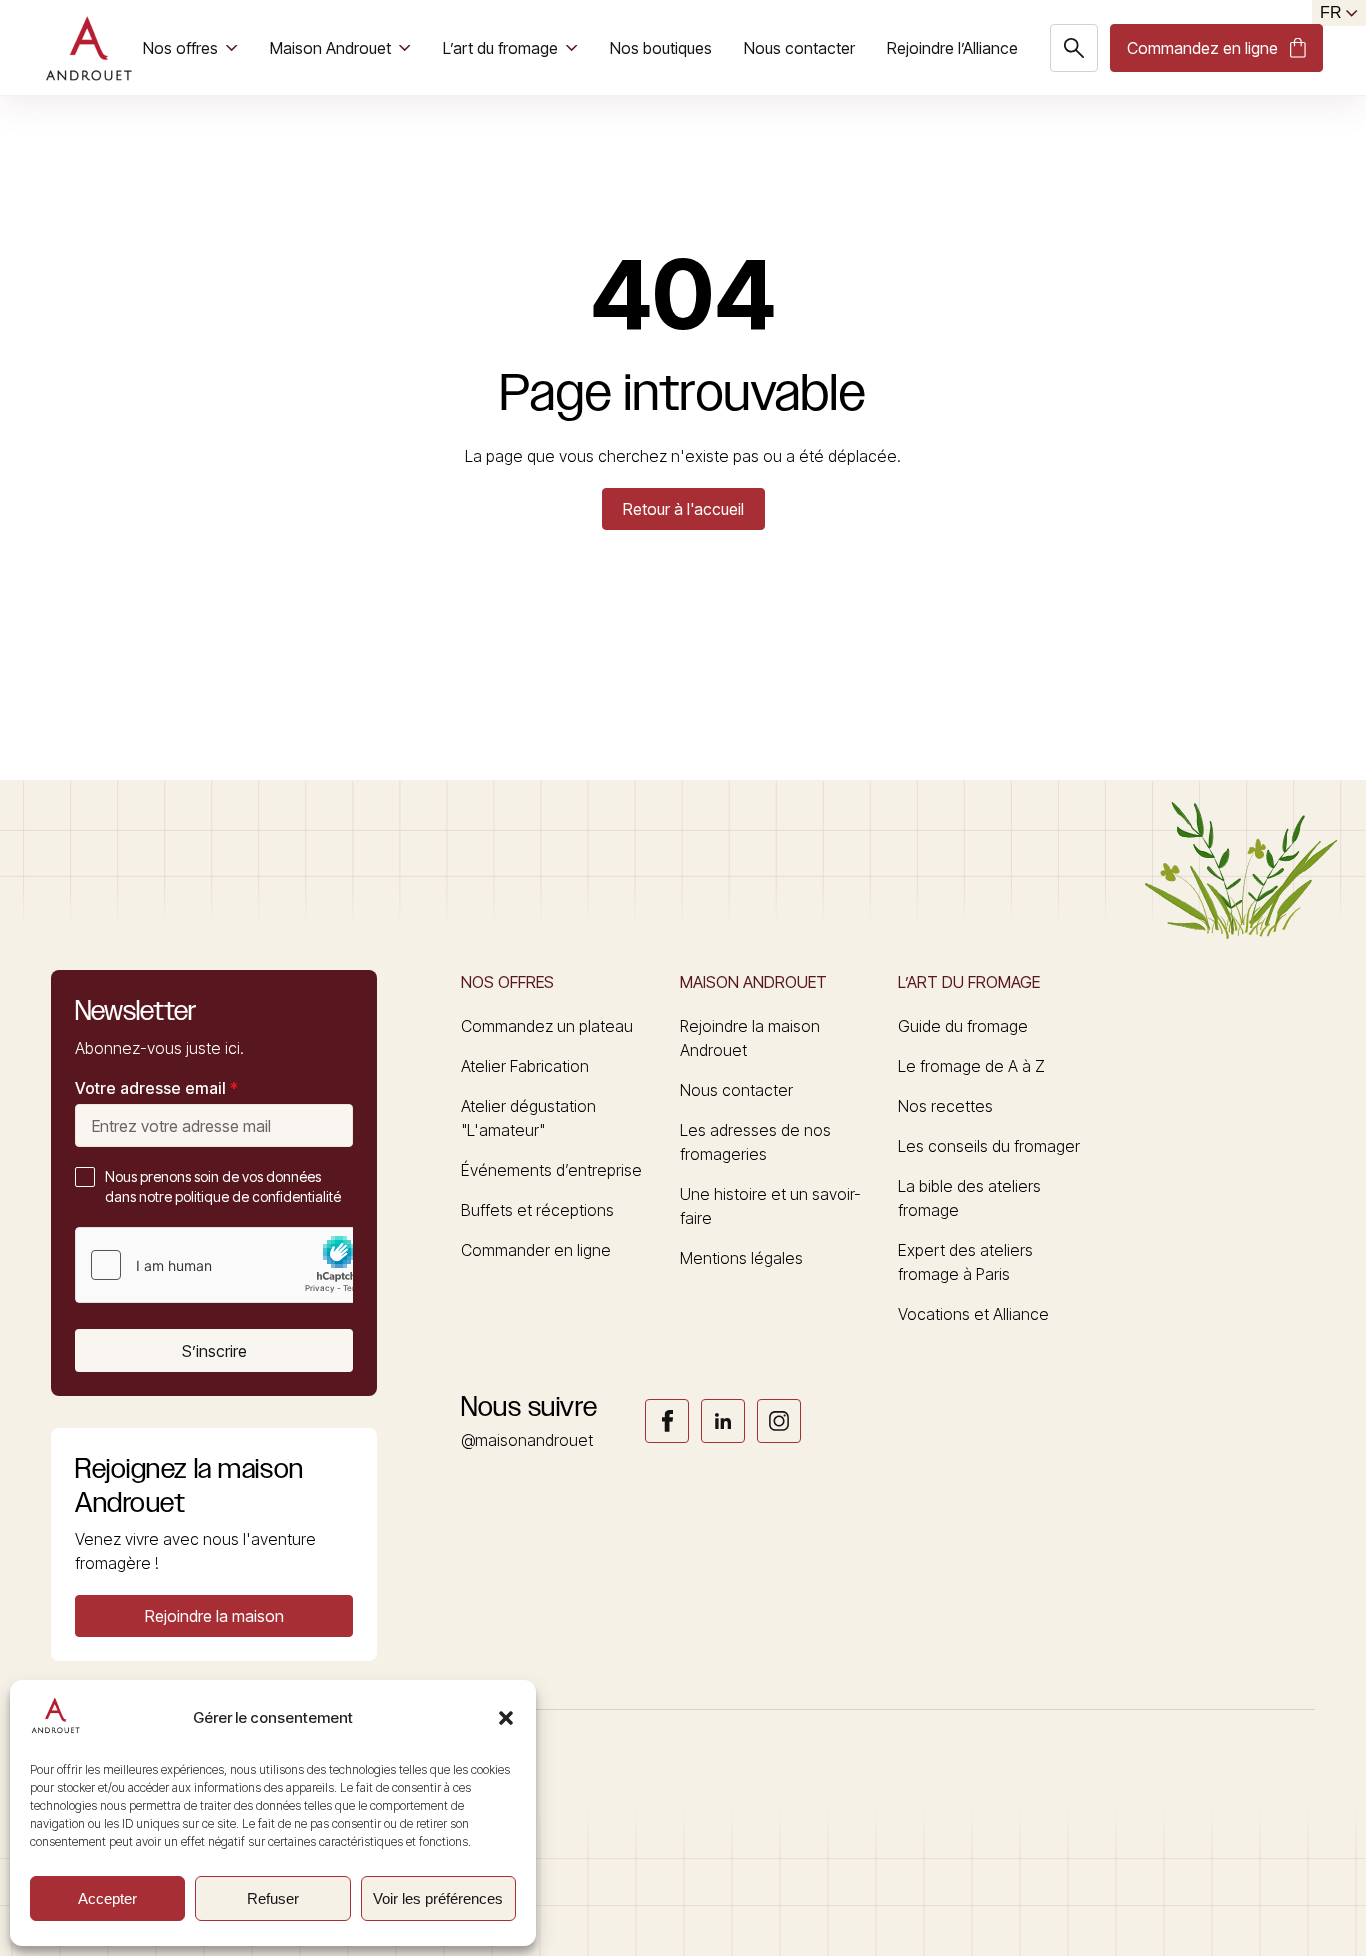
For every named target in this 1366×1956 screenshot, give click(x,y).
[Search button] (1074, 48)
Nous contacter (799, 48)
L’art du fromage (500, 48)
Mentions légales (741, 1258)
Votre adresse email (156, 1088)
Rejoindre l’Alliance (952, 48)
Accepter (107, 1898)
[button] (506, 1718)
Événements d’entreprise (551, 1170)
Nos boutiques (661, 48)
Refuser (273, 1898)
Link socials (667, 1421)
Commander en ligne (536, 1250)
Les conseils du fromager (989, 1146)
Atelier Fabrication (525, 1066)
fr (1331, 12)
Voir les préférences (438, 1898)
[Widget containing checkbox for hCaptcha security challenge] (226, 1265)
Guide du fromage (963, 1026)
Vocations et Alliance (973, 1314)
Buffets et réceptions (537, 1210)
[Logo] (88, 48)
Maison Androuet (330, 48)
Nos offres (180, 48)
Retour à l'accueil (683, 509)
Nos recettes (945, 1106)
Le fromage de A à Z (971, 1066)
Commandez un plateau (547, 1026)
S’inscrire (214, 1351)
